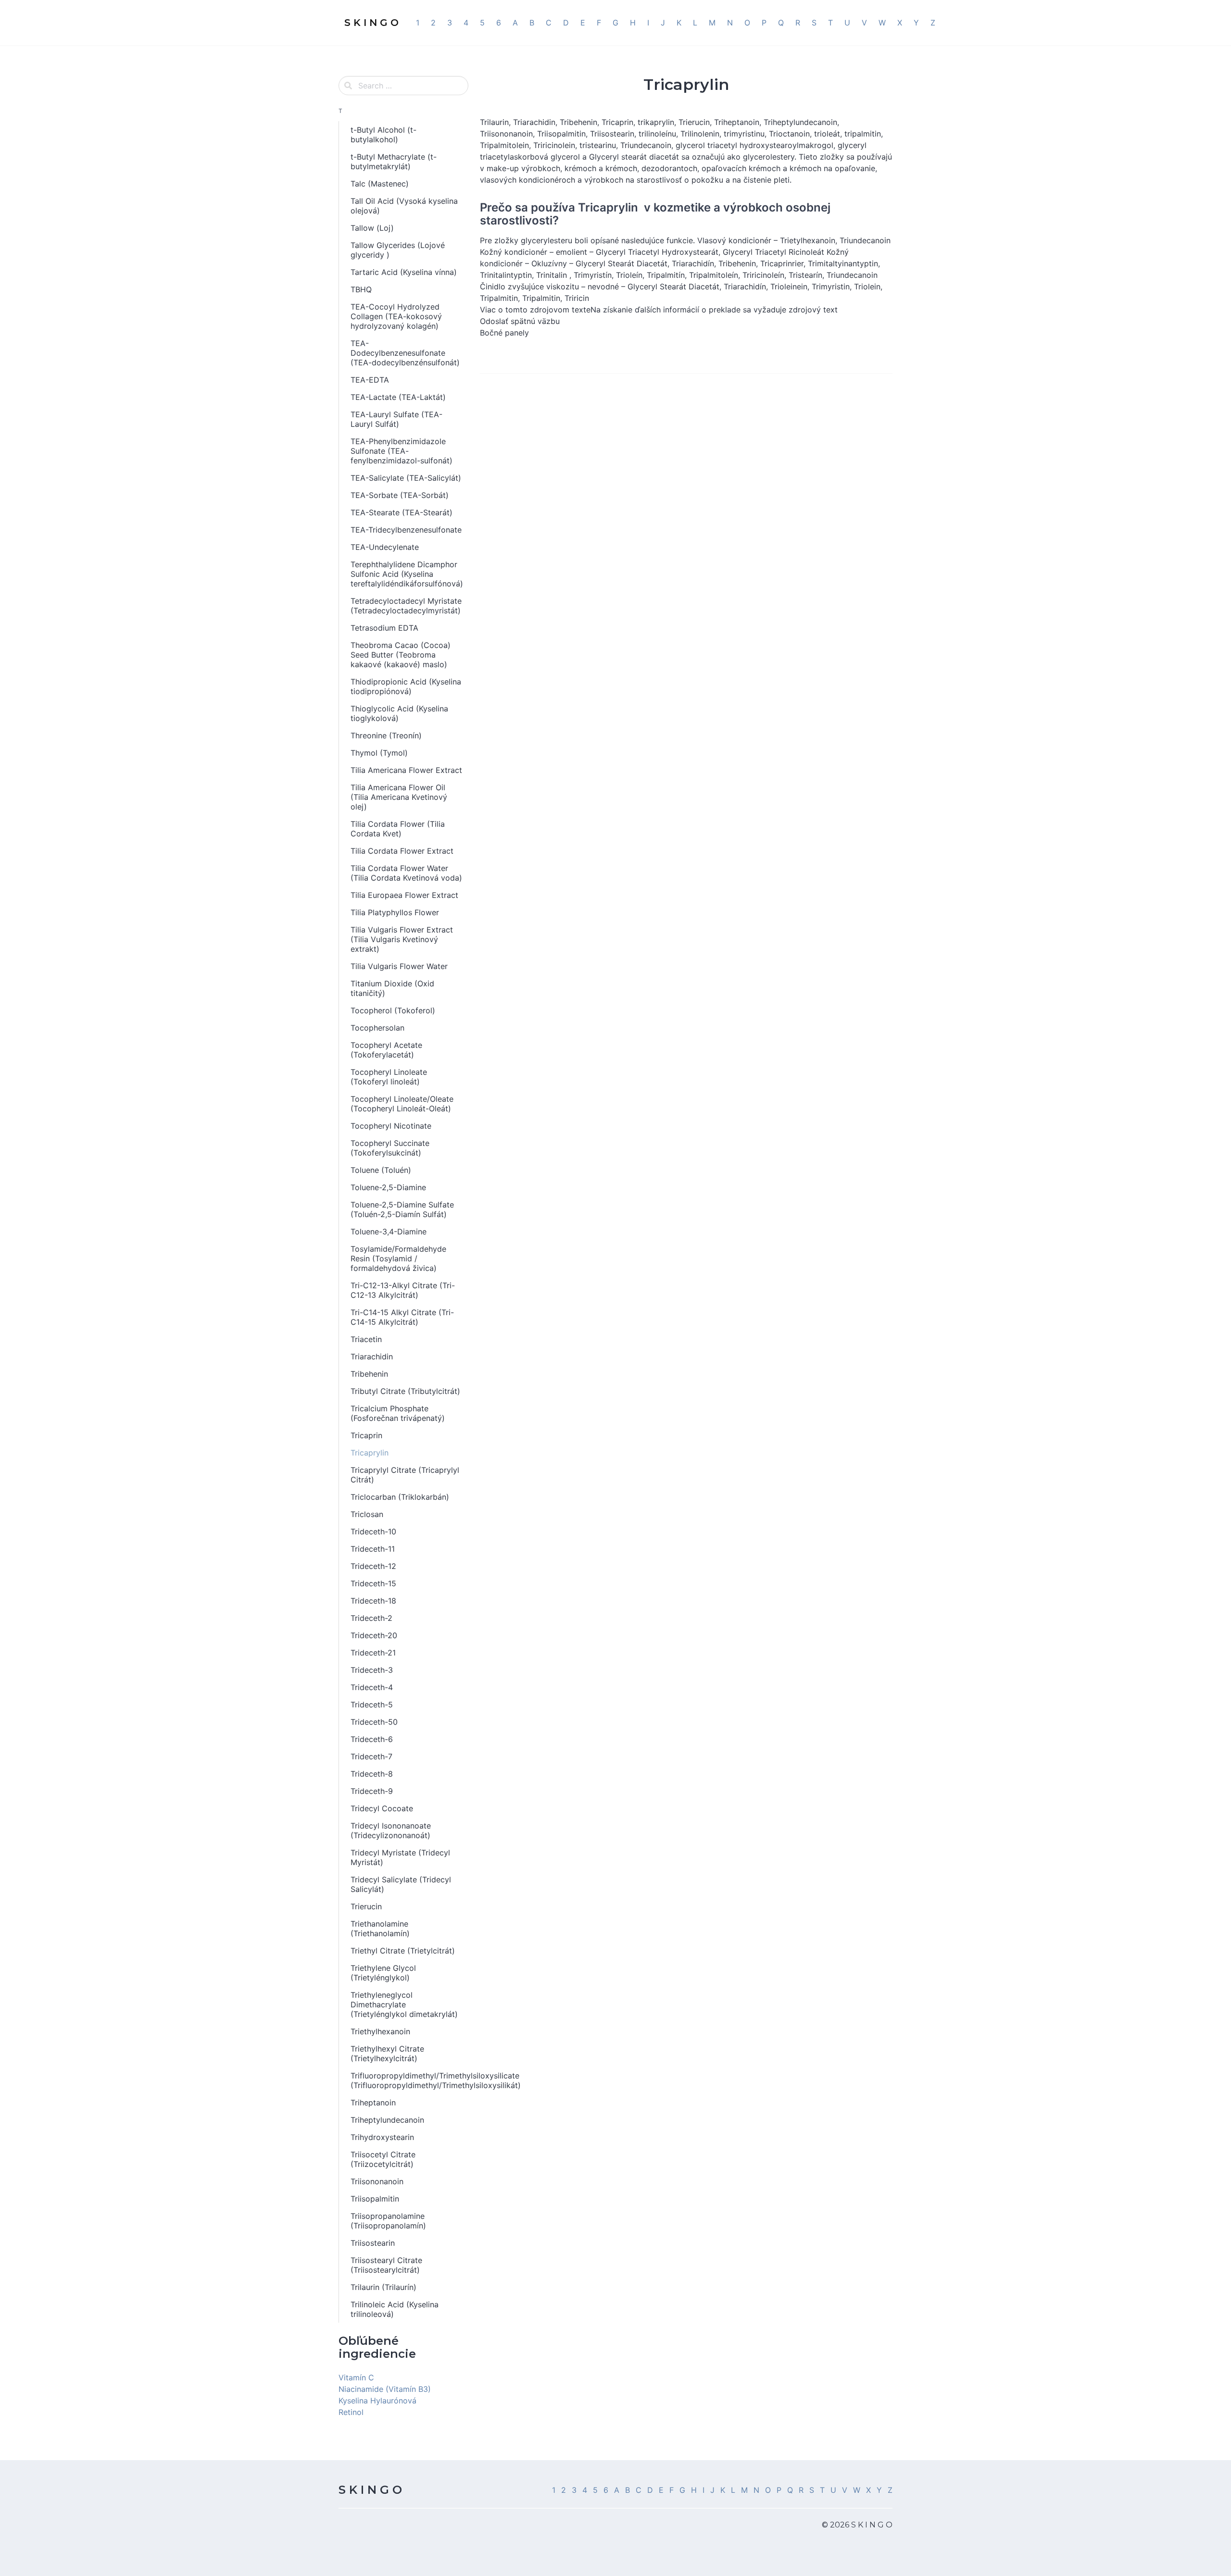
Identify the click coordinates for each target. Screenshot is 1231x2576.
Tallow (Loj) (372, 228)
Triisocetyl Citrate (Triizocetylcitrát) (383, 2159)
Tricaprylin (370, 1453)
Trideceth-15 (373, 1583)
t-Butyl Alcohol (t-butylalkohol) (383, 135)
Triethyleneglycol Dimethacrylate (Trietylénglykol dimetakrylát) (404, 2004)
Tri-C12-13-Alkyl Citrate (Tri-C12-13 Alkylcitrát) (403, 1290)
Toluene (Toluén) (381, 1170)
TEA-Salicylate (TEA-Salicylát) (406, 478)
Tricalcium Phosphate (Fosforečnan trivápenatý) (398, 1413)
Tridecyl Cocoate (382, 1808)
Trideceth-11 (373, 1549)
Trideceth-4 (372, 1687)
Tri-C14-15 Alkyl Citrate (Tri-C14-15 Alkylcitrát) (402, 1317)
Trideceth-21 (373, 1653)
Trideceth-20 (374, 1635)
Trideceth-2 (371, 1618)
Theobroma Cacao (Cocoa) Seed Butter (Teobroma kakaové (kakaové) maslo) (401, 655)
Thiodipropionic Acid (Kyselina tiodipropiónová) (406, 686)
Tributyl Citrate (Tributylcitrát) (405, 1391)
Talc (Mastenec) (380, 184)
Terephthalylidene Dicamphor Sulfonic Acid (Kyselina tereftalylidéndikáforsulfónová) (407, 574)
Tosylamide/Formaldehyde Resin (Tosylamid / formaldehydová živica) (398, 1258)
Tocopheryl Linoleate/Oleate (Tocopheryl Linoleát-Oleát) (402, 1104)
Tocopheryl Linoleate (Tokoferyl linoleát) (389, 1077)
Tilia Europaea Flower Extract (404, 895)
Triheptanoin (373, 2103)
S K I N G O (370, 2490)
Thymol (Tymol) (379, 753)
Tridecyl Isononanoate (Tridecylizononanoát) (391, 1830)
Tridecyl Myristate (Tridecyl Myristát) (400, 1857)
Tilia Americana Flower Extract (406, 770)
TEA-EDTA (370, 380)
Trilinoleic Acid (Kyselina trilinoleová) (395, 2309)
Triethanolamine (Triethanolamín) (380, 1929)
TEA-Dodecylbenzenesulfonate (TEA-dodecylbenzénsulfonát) (405, 353)
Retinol (351, 2412)
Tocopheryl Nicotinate (391, 1126)
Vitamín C (356, 2377)
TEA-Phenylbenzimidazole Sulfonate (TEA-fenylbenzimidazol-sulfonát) (402, 451)
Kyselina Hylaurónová (377, 2401)
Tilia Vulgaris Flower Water (399, 966)
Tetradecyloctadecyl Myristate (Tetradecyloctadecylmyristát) (406, 606)
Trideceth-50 (374, 1722)
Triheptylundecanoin (387, 2120)
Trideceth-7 (371, 1756)
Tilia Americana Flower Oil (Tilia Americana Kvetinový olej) (399, 797)
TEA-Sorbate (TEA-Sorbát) (400, 495)
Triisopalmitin (375, 2199)
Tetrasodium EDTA (384, 628)
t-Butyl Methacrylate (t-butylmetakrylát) (394, 162)
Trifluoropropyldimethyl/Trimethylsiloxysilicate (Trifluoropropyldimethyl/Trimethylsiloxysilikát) (409, 2080)
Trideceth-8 (372, 1774)
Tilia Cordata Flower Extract (402, 851)
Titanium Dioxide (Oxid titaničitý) (392, 988)
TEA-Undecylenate (385, 547)
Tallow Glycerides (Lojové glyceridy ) (398, 250)
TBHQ (361, 289)
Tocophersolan (377, 1028)
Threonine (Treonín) (386, 735)
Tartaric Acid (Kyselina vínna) (404, 272)
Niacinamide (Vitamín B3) (385, 2389)
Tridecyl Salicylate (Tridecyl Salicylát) (401, 1884)
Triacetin (366, 1339)
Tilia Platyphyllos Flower (395, 912)
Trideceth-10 (373, 1531)
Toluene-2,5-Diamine (388, 1187)
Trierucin (366, 1906)
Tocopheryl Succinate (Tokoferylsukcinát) (390, 1148)
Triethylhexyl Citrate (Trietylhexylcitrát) (387, 2053)
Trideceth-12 (373, 1566)
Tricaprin (366, 1435)
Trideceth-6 (372, 1739)
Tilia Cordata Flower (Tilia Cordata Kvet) (398, 829)
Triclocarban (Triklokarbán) (400, 1497)
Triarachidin (372, 1356)
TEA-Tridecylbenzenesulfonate (406, 530)
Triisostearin (373, 2243)
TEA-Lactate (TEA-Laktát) (398, 397)
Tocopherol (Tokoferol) (393, 1010)
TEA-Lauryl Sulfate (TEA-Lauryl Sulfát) (396, 419)
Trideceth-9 (372, 1791)
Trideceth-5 (372, 1705)
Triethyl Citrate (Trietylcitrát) (403, 1951)
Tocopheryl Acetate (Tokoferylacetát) (386, 1050)
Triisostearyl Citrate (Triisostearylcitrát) (386, 2265)
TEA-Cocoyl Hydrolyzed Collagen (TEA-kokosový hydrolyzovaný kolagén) (396, 316)
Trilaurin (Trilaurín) (383, 2287)
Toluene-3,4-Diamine (389, 1232)
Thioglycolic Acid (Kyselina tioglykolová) (399, 713)
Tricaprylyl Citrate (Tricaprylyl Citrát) (405, 1475)
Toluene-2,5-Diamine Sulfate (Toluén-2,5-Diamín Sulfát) (402, 1209)
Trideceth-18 (373, 1601)
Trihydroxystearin (382, 2137)
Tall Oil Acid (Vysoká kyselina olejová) (404, 206)
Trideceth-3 (372, 1670)
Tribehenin (369, 1374)
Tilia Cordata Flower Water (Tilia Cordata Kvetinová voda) (406, 873)
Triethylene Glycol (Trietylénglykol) (383, 1973)
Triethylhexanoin (380, 2031)
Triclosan (367, 1514)
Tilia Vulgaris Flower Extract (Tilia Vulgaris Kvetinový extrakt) (402, 939)
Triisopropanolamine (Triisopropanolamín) (388, 2221)
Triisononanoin (377, 2181)
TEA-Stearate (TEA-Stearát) (402, 512)
